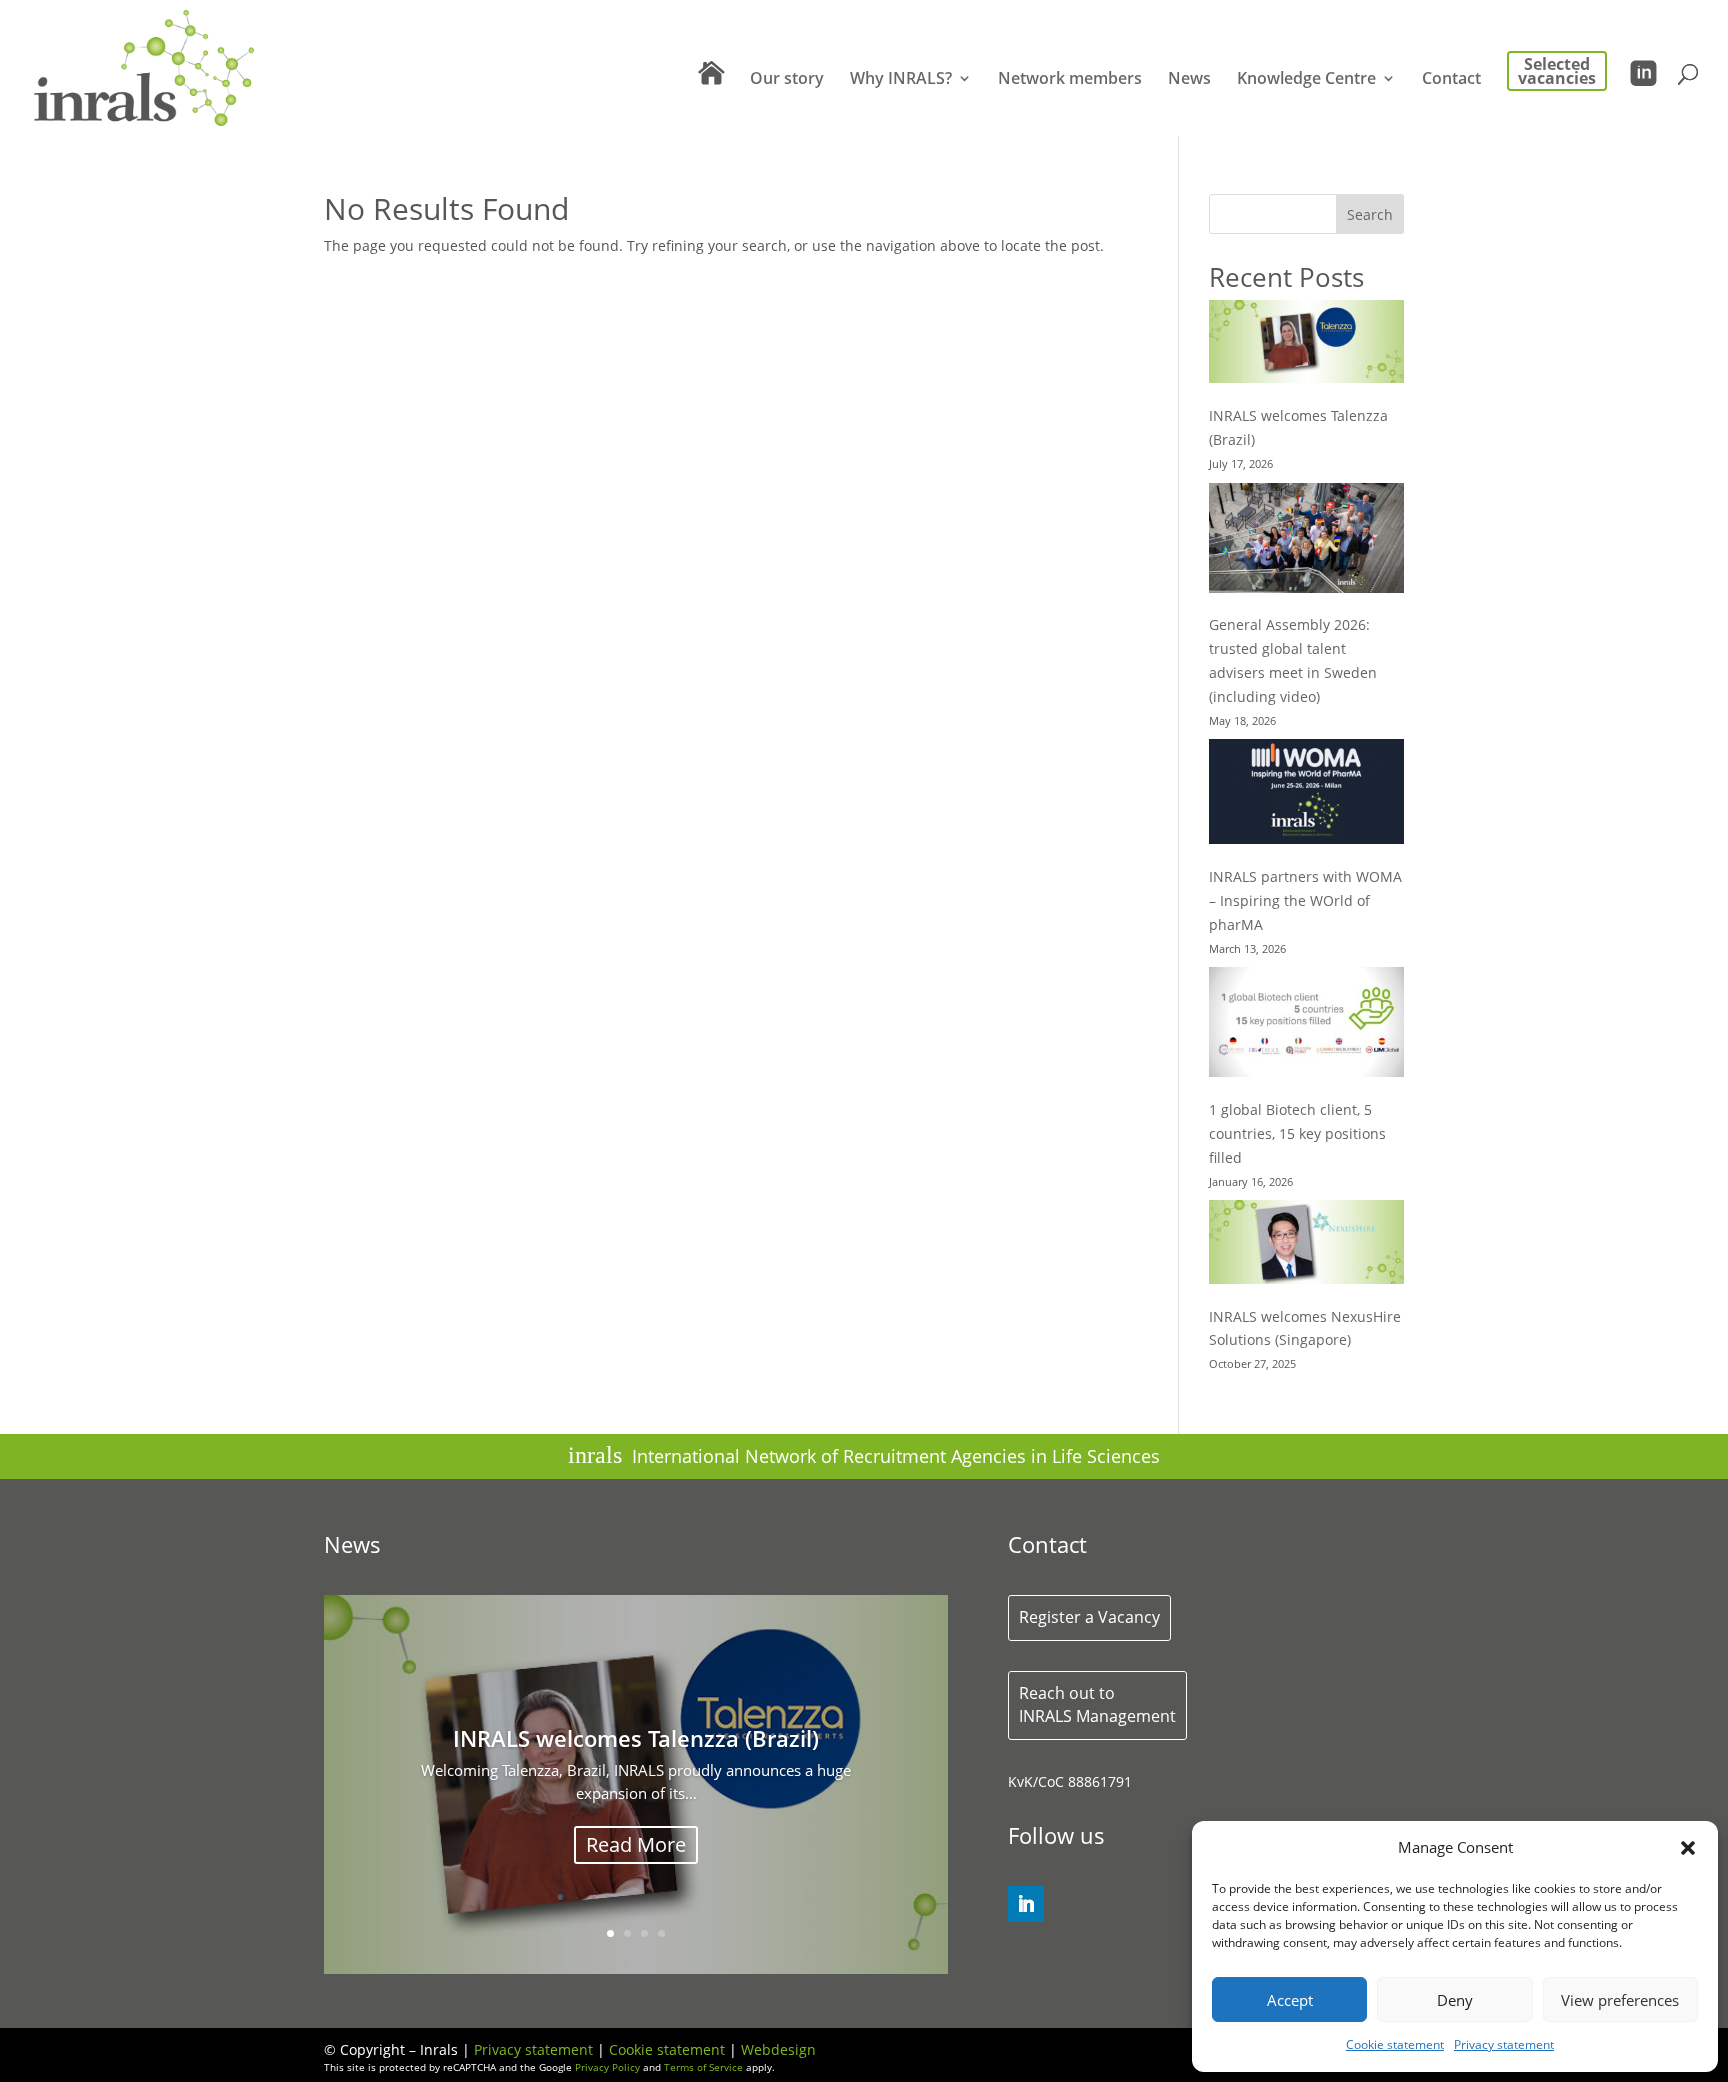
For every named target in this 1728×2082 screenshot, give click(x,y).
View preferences (1620, 2000)
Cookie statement (1395, 2044)
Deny (1455, 2000)
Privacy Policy (607, 2067)
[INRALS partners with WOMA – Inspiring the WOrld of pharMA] (1306, 795)
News (1189, 80)
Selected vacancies (1557, 71)
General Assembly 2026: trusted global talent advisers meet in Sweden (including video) (636, 1776)
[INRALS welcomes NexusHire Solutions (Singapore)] (1306, 1245)
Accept (1290, 2000)
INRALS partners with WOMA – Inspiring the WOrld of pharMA (1305, 900)
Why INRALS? (901, 80)
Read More (636, 1904)
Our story (787, 80)
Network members (1070, 80)
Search (1370, 214)
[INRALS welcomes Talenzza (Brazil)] (1306, 345)
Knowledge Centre (1306, 80)
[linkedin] (1026, 1904)
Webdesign (778, 2049)
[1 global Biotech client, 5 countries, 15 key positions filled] (1306, 1025)
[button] (1688, 1848)
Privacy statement (1504, 2044)
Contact (1451, 80)
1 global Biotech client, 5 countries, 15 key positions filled (1297, 1133)
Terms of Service (703, 2067)
